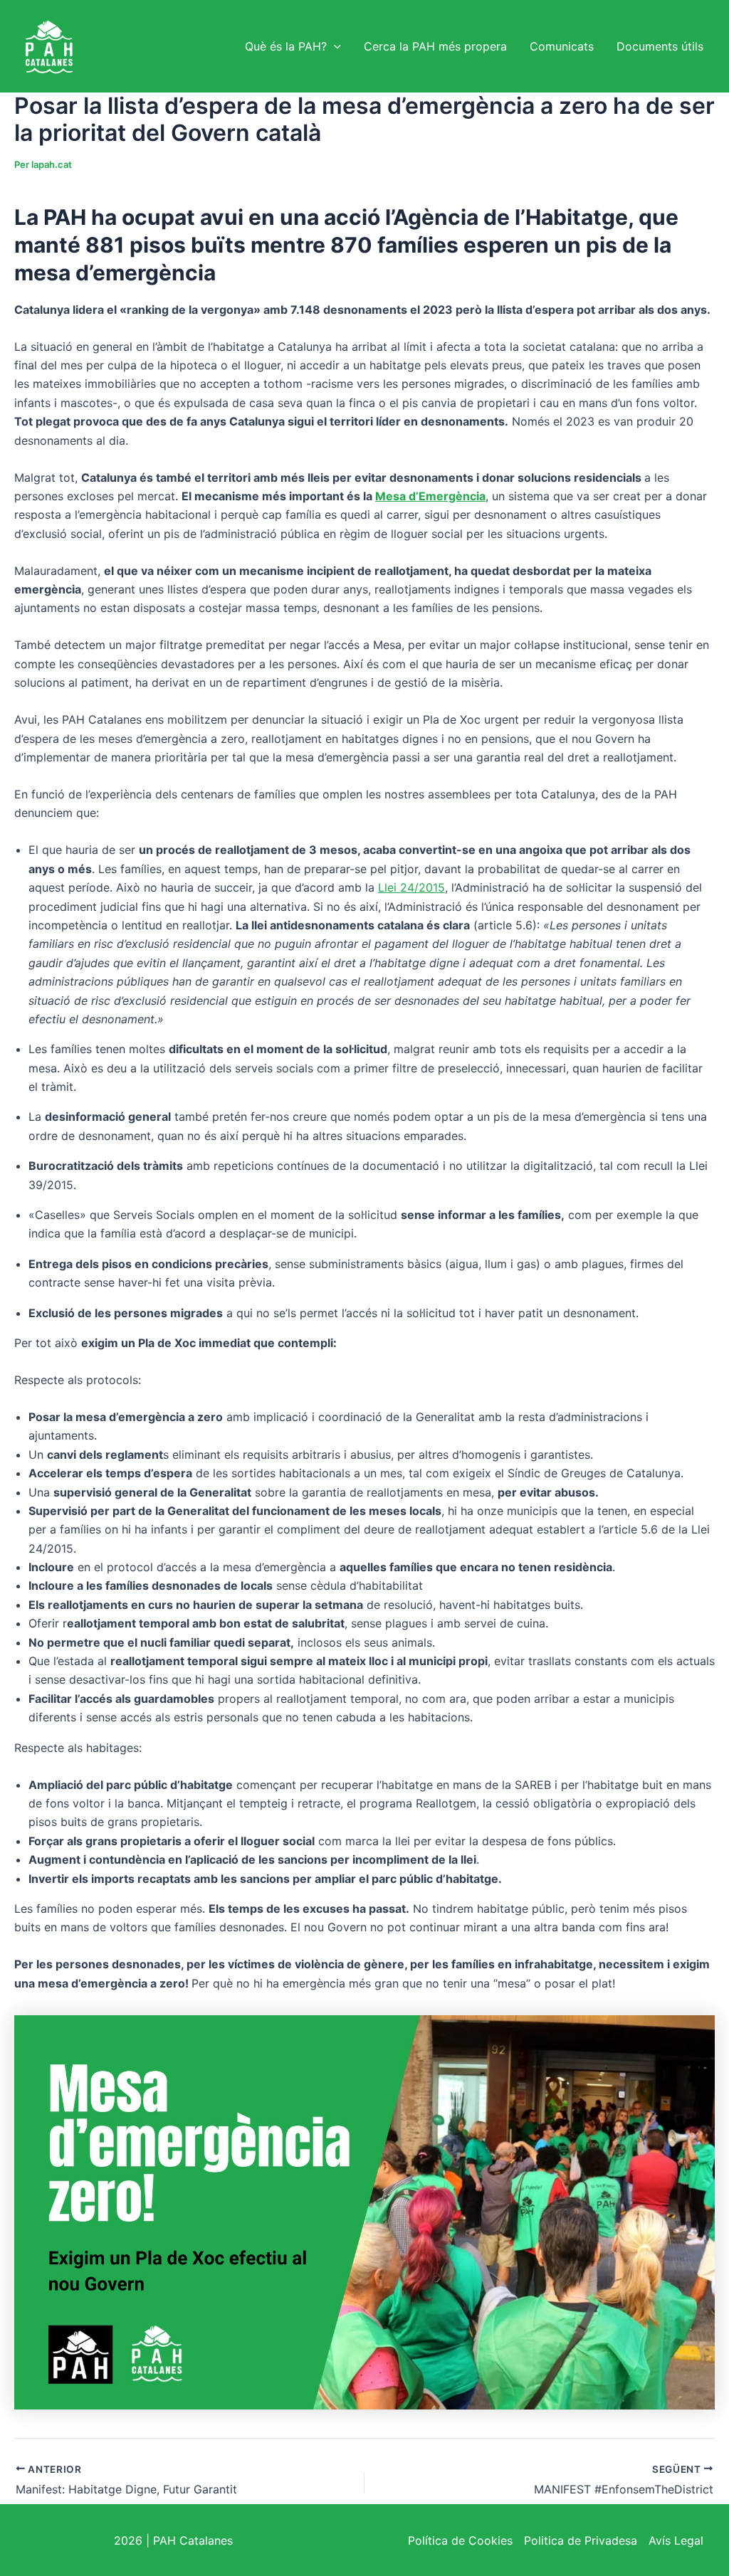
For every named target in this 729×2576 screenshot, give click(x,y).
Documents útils (660, 46)
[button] (334, 46)
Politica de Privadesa (581, 2540)
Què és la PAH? (286, 46)
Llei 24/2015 (411, 887)
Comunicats (562, 46)
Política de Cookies (460, 2540)
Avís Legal (676, 2540)
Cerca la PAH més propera (435, 46)
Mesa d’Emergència (430, 496)
